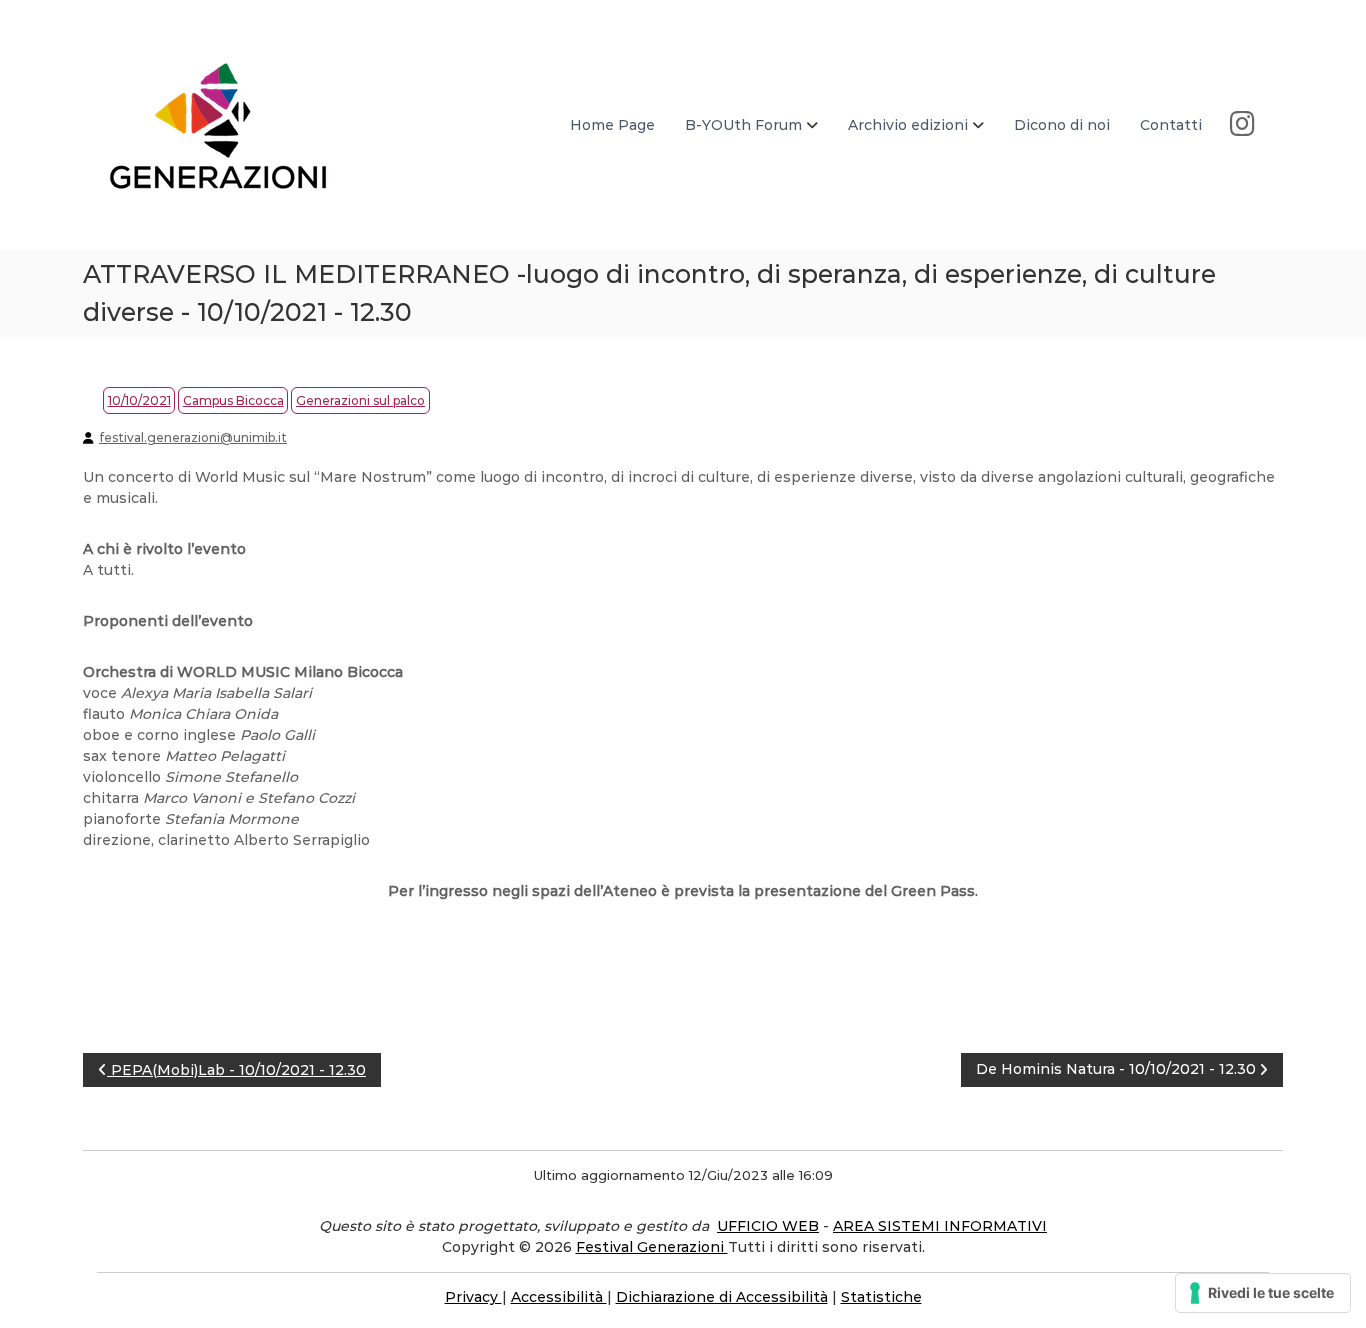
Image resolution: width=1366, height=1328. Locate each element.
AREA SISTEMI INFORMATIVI (940, 1226)
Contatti (1171, 125)
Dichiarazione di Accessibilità (722, 1297)
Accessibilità (559, 1297)
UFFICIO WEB (768, 1226)
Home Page (612, 125)
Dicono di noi (1062, 125)
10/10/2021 (139, 400)
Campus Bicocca (233, 400)
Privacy (473, 1297)
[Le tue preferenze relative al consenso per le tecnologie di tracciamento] (1263, 1293)
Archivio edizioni (908, 125)
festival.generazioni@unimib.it (193, 437)
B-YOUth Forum (743, 125)
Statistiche (881, 1297)
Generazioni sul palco (360, 400)
